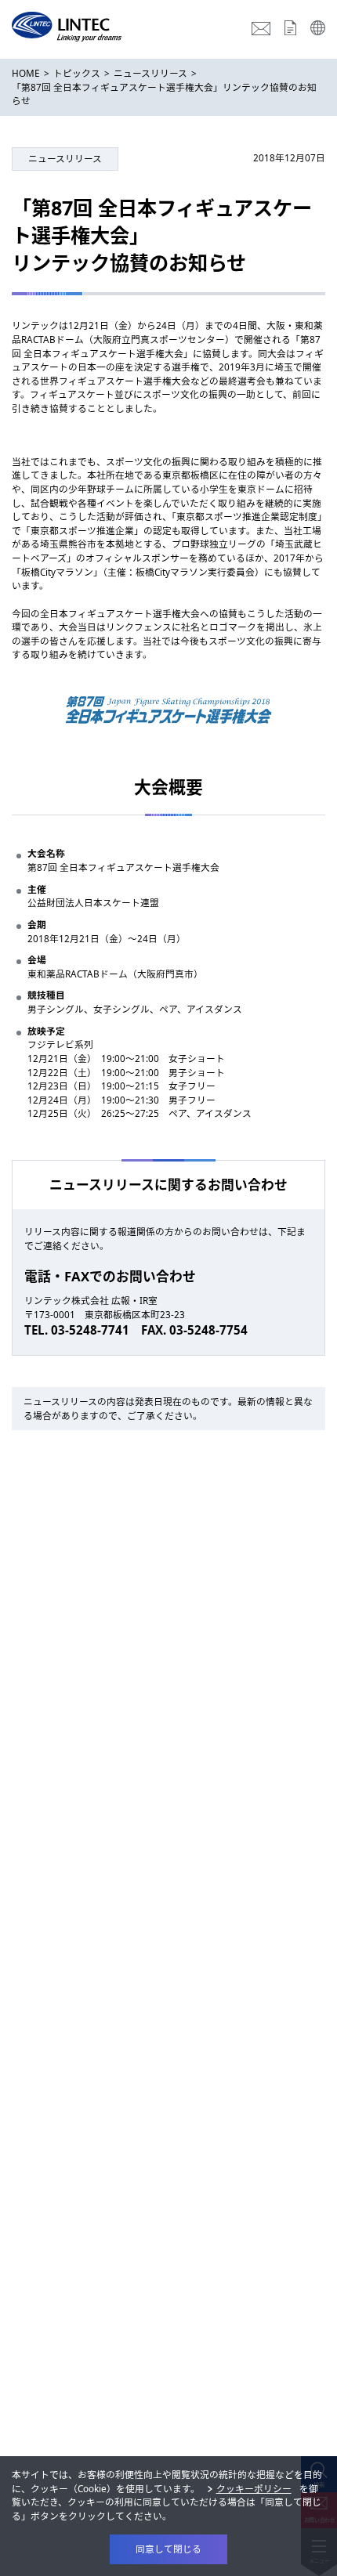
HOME (26, 73)
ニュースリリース (150, 73)
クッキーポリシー (254, 2488)
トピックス (77, 73)
